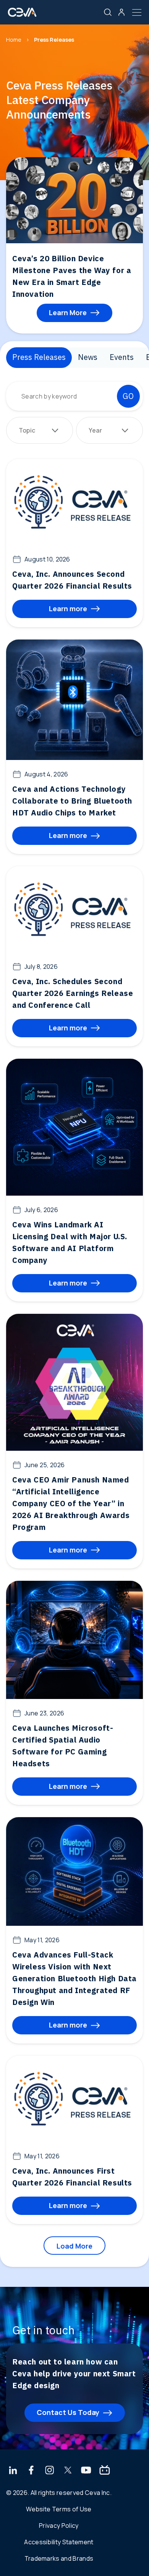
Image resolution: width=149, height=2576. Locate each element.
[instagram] (50, 2471)
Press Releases (39, 357)
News (88, 357)
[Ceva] (22, 15)
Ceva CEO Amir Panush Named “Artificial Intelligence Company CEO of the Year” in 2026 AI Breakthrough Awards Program (71, 1503)
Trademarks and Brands (59, 2558)
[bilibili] (105, 2471)
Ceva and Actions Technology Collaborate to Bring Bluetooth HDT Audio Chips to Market (72, 801)
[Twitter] (68, 2471)
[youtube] (86, 2471)
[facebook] (31, 2471)
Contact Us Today (68, 2412)
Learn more (68, 609)
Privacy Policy (59, 2526)
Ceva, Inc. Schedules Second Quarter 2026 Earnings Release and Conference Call (73, 993)
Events (122, 357)
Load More (74, 2246)
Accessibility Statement (59, 2542)
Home (14, 40)
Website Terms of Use (59, 2509)
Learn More (68, 312)
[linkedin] (13, 2471)
